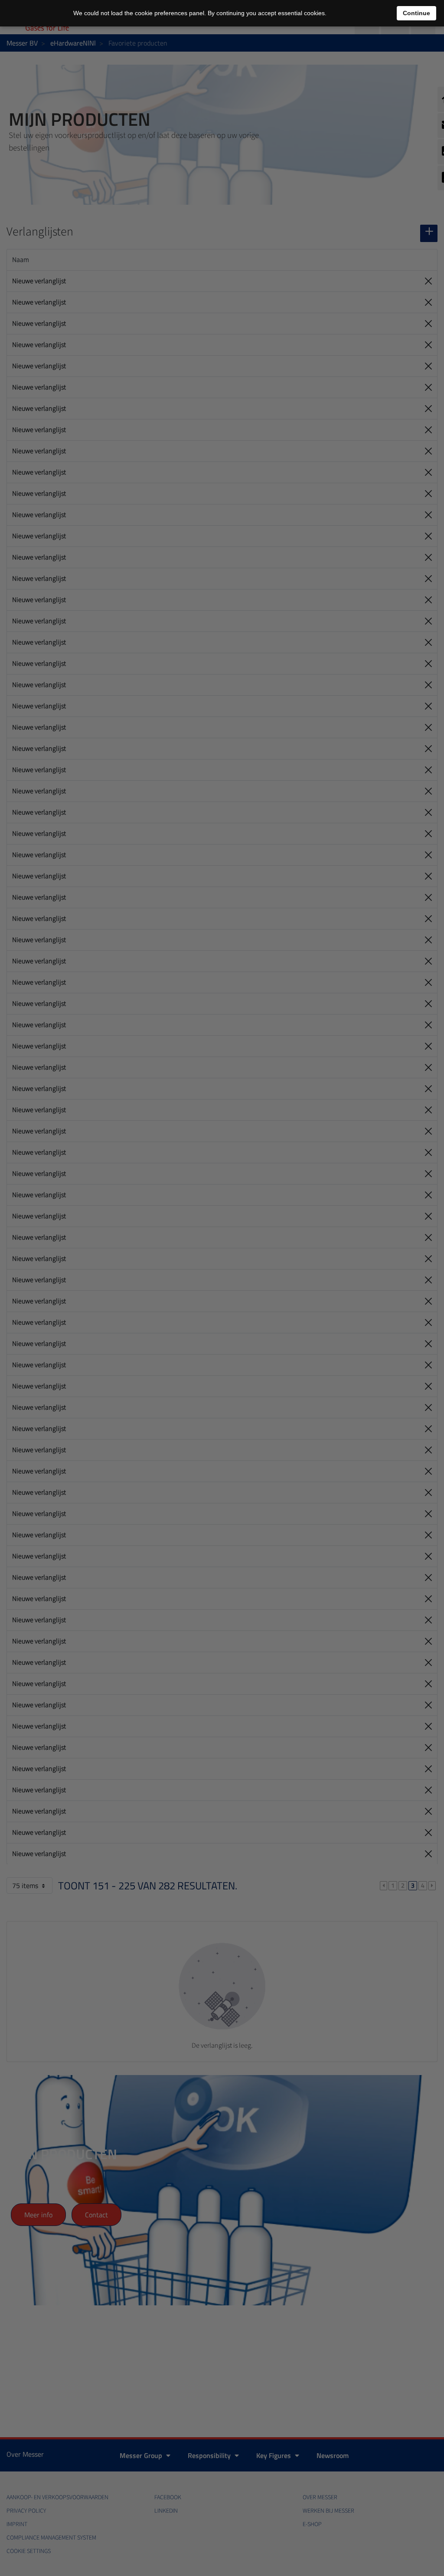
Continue (416, 13)
